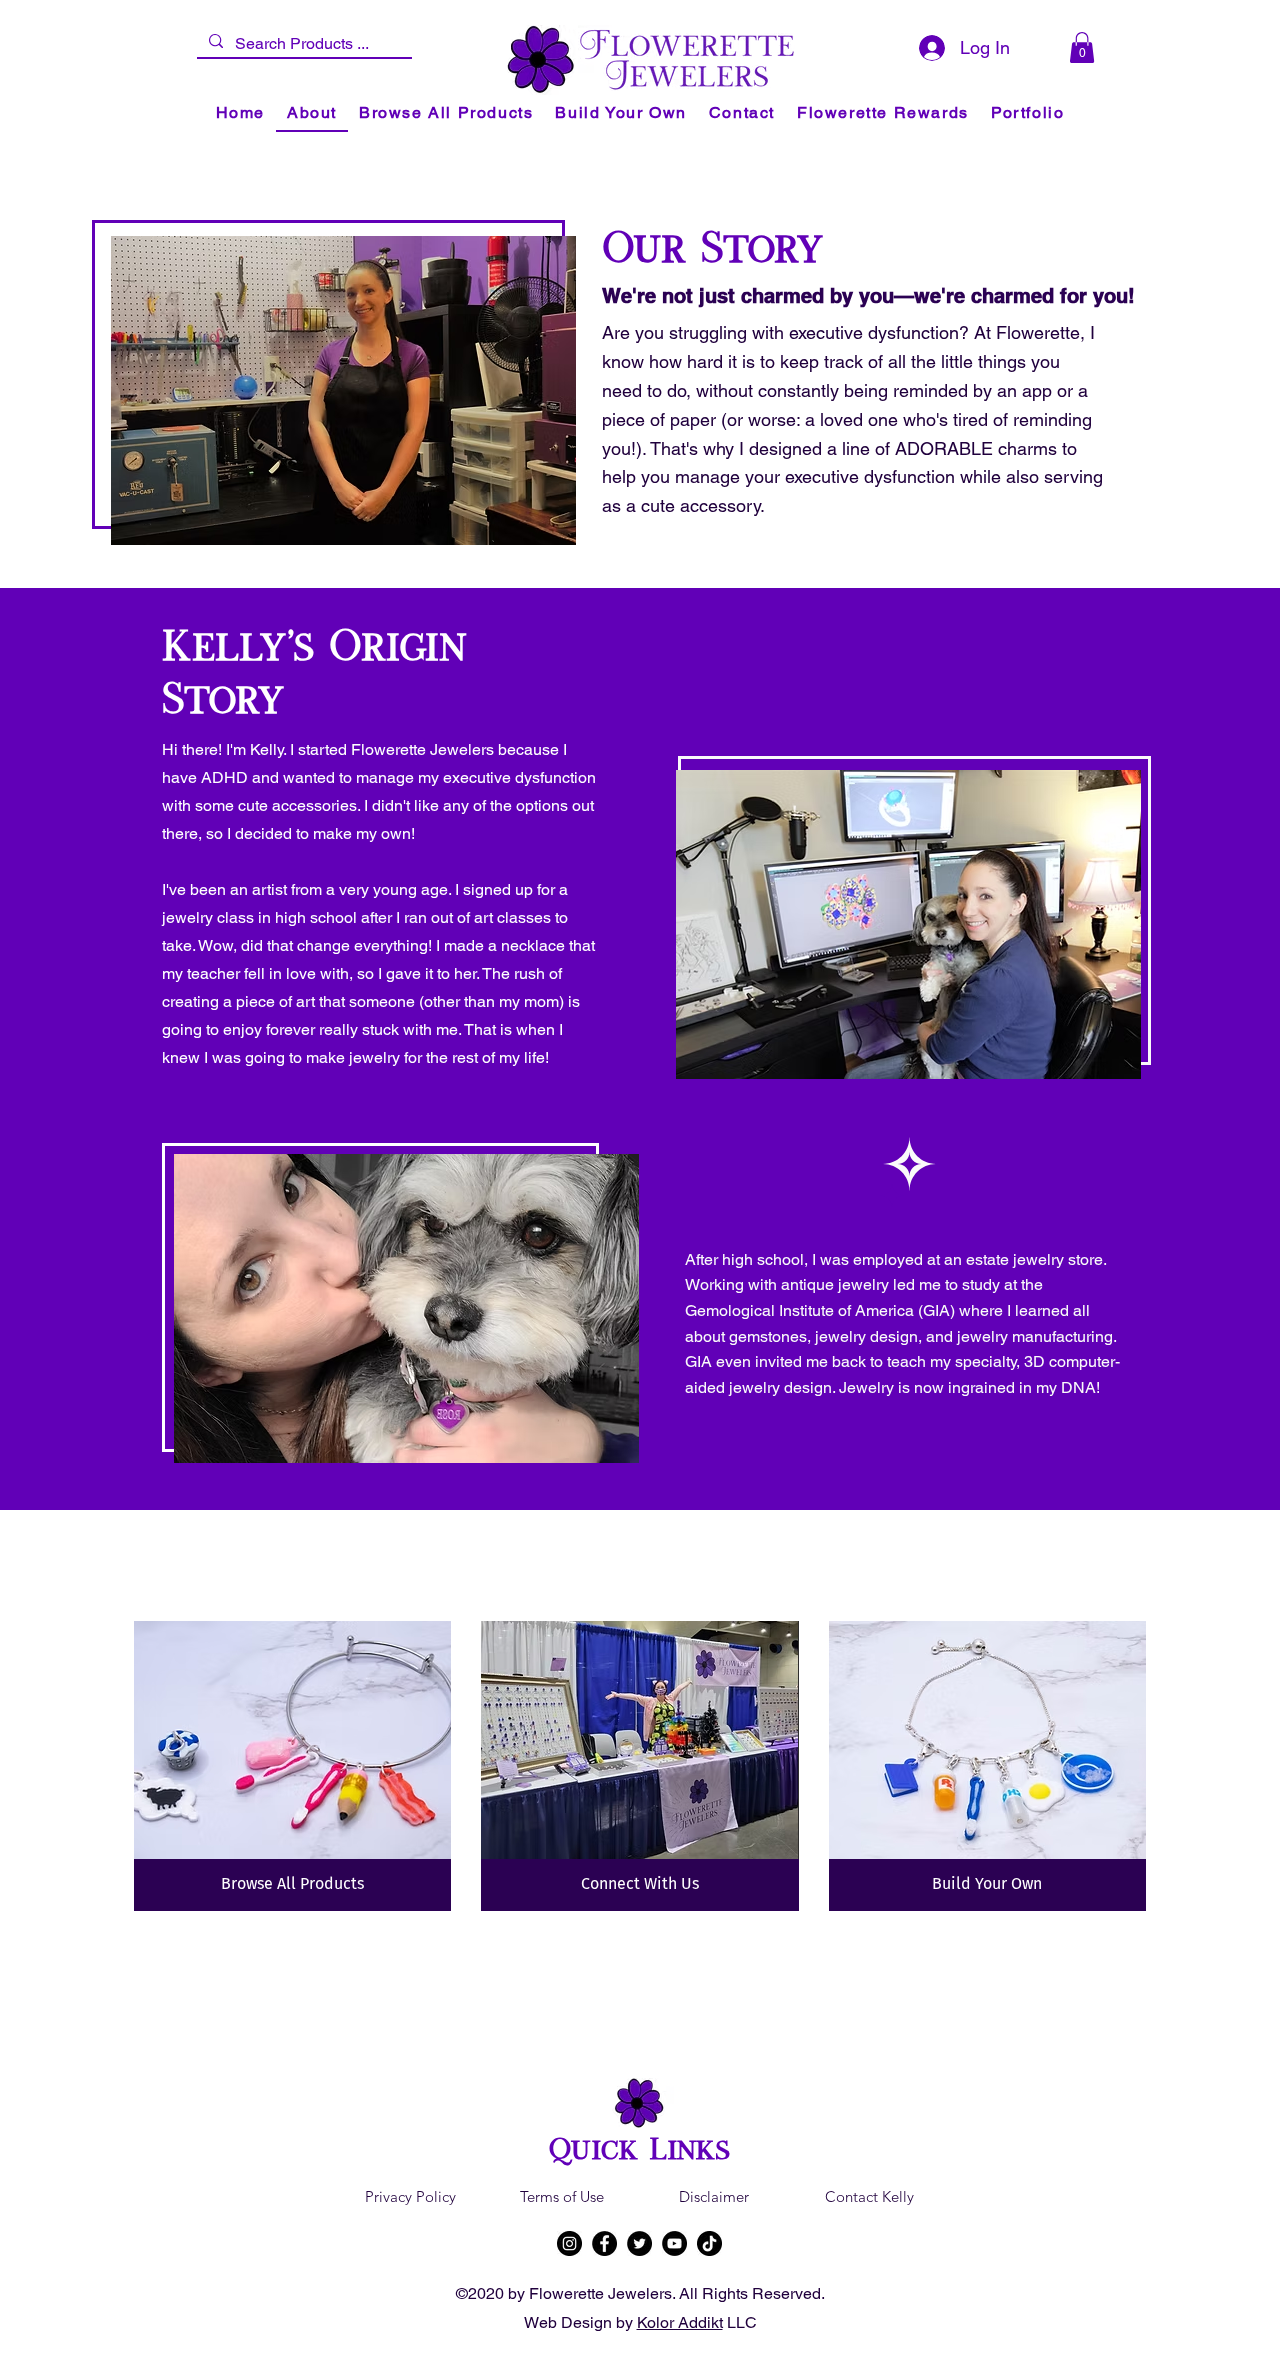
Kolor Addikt (680, 2322)
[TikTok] (709, 2243)
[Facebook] (604, 2243)
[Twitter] (639, 2243)
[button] (1082, 47)
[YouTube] (674, 2243)
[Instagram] (569, 2243)
